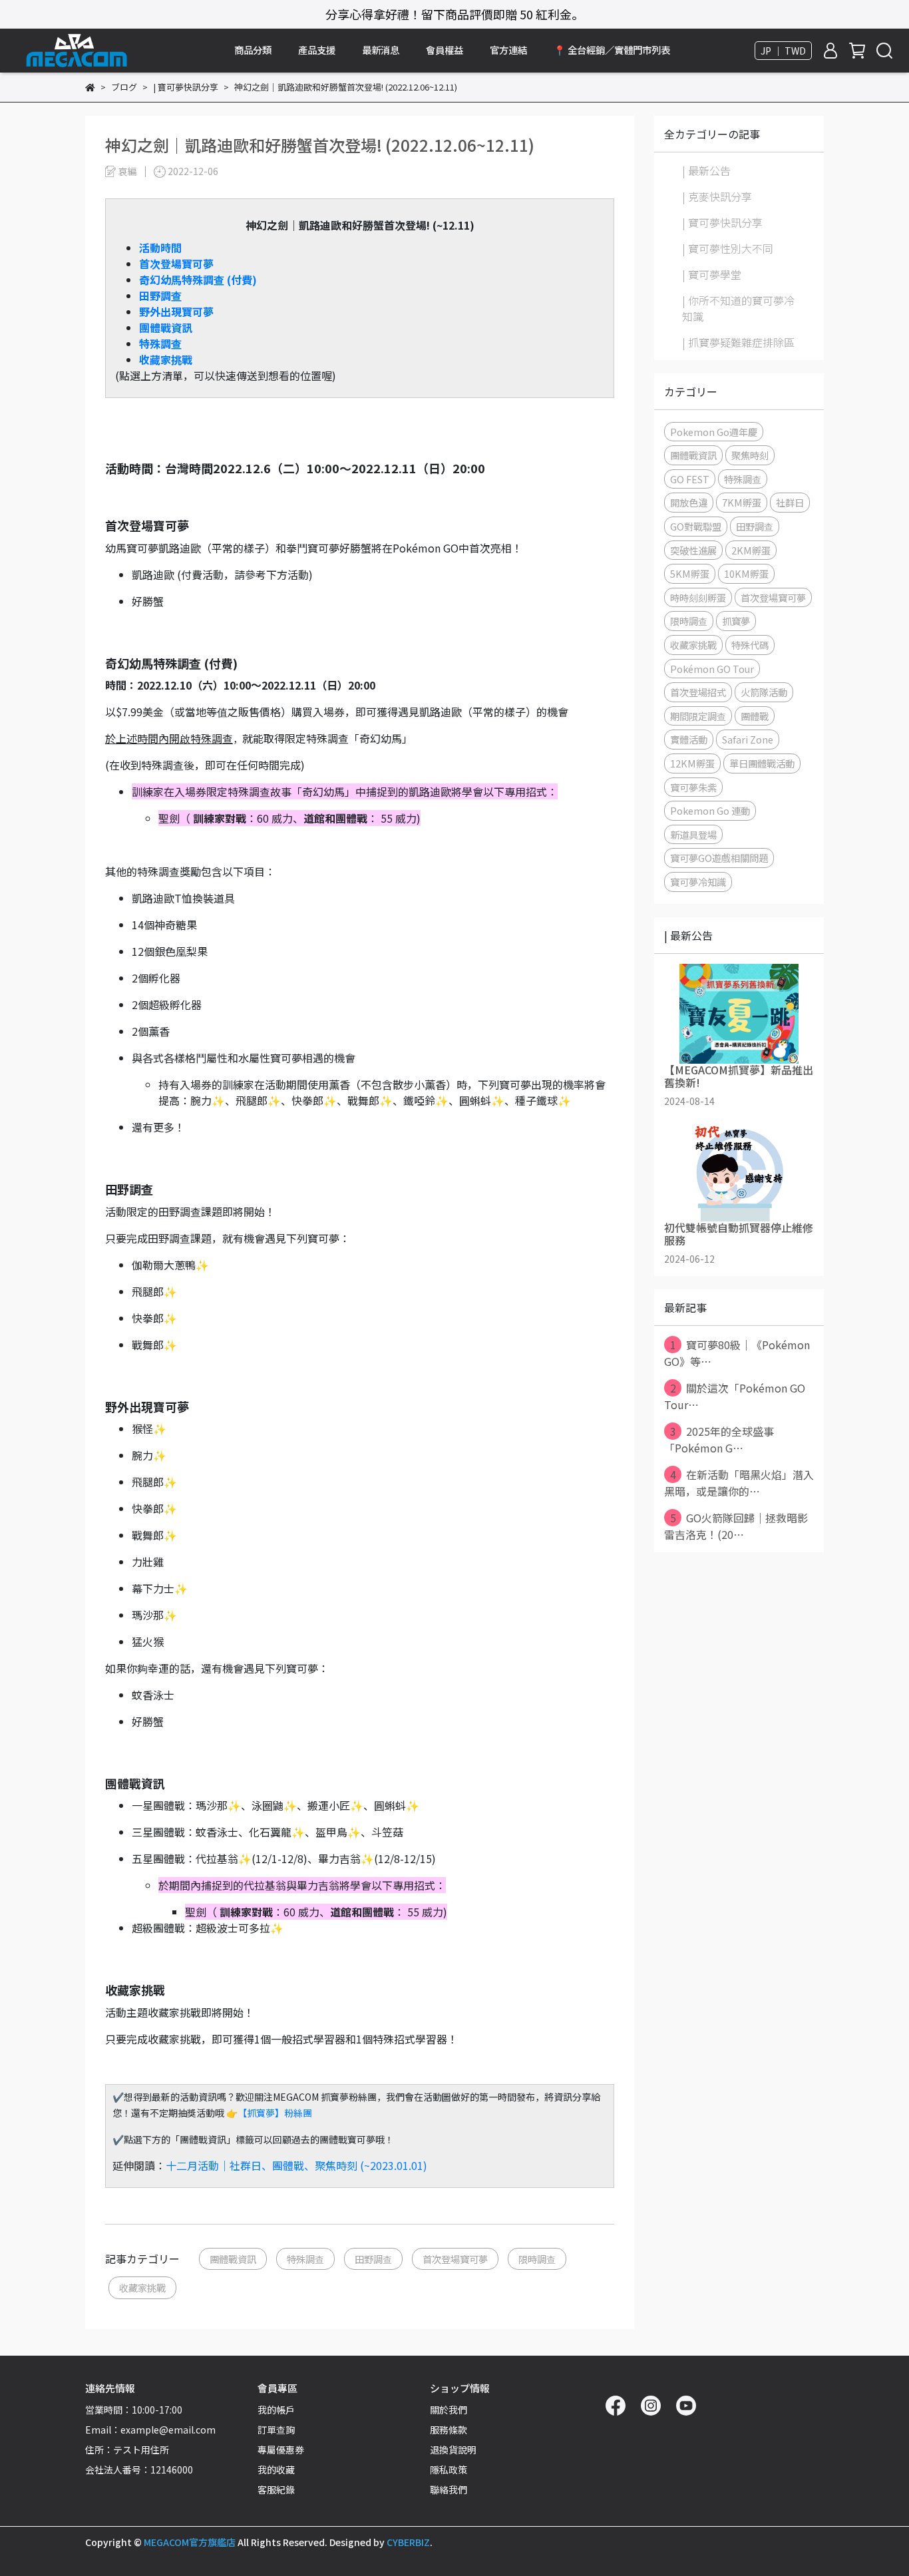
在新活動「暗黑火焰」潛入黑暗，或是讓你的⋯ (739, 1483)
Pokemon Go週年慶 (714, 432)
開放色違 (689, 502)
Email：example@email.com (150, 2430)
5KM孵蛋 (690, 573)
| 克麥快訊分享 (717, 196)
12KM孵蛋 (692, 763)
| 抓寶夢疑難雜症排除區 (738, 342)
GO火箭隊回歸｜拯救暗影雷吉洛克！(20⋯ (736, 1526)
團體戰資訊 (233, 2259)
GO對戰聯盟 (696, 526)
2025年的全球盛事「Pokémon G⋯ (719, 1439)
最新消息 (381, 50)
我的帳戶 (276, 2410)
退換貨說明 (453, 2450)
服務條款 (449, 2430)
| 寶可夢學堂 (712, 274)
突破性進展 (693, 550)
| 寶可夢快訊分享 (722, 222)
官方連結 (508, 50)
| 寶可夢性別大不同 (728, 248)
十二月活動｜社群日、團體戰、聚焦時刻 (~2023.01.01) (296, 2165)
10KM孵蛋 (746, 573)
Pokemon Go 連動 (710, 810)
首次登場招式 (698, 692)
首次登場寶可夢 (455, 2259)
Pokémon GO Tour (712, 669)
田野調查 (373, 2259)
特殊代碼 (750, 645)
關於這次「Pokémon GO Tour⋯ (735, 1396)
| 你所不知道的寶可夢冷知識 (738, 308)
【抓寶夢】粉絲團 (275, 2113)
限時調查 (537, 2259)
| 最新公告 (706, 170)
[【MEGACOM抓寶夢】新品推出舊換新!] (739, 1014)
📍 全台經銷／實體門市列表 (612, 50)
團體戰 (755, 716)
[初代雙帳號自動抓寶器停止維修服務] (739, 1172)
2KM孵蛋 (751, 550)
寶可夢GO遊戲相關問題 (719, 858)
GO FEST (690, 479)
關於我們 (449, 2410)
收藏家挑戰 (166, 359)
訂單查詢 (276, 2430)
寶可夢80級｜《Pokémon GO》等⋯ (737, 1353)
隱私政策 (449, 2469)
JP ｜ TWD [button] (783, 51)
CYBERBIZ (408, 2542)
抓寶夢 (736, 621)
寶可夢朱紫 (693, 787)
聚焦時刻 (750, 455)
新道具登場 (693, 834)
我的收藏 (276, 2469)
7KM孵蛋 (742, 502)
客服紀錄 (276, 2489)
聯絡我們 (449, 2489)
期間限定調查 (698, 716)
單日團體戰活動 (762, 763)
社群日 (790, 502)
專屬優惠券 (281, 2450)
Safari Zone (748, 739)
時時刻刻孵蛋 (698, 597)
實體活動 (689, 739)
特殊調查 (305, 2259)
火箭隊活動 (764, 692)
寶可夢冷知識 (698, 882)
